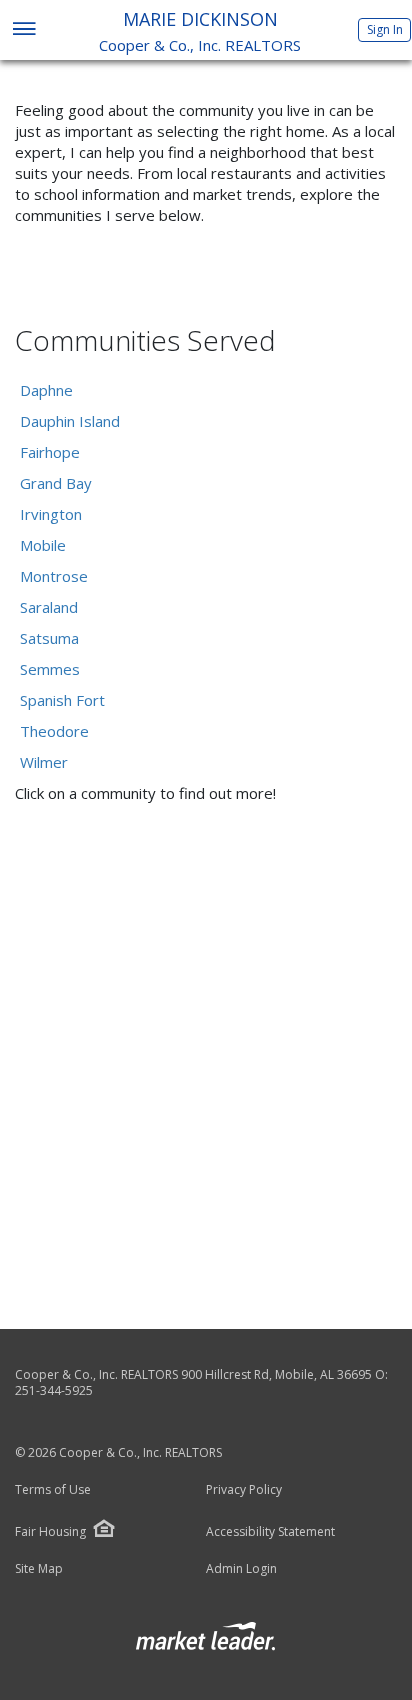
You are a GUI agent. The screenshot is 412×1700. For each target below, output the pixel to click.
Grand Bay (56, 483)
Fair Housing (50, 1531)
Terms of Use (53, 1490)
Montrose (54, 576)
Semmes (50, 669)
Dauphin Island (70, 421)
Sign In (385, 29)
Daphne (46, 390)
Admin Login (241, 1569)
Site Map (39, 1569)
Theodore (54, 731)
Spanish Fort (62, 700)
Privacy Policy (244, 1490)
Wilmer (44, 762)
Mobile (43, 545)
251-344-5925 (54, 1390)
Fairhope (50, 452)
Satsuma (49, 638)
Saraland (49, 607)
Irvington (51, 514)
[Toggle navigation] (23, 30)
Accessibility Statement (270, 1532)
